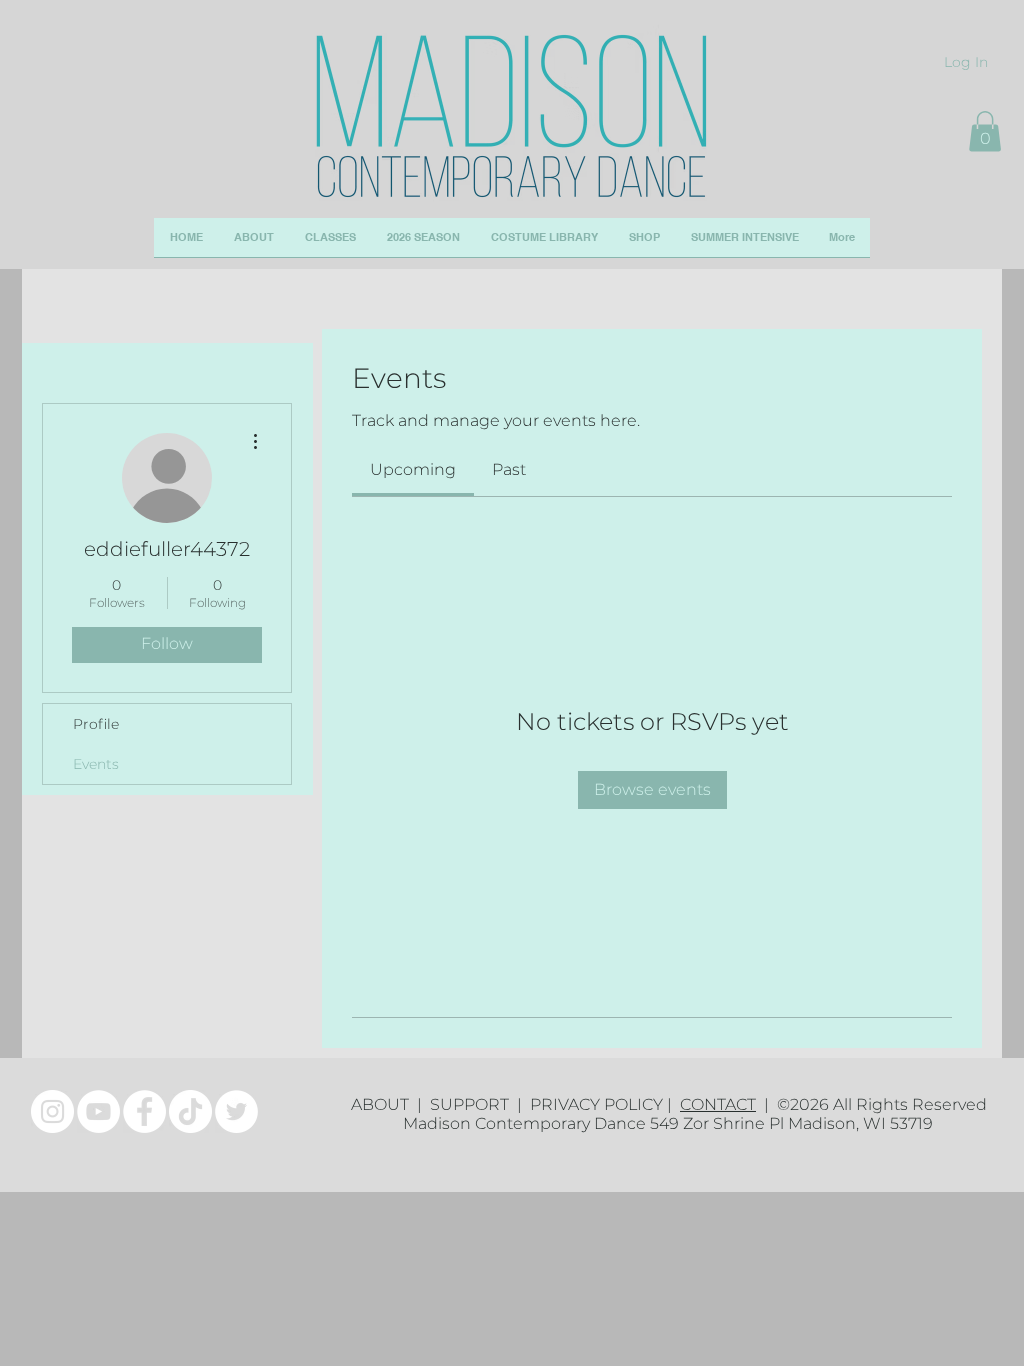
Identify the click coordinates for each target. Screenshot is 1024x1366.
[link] (413, 469)
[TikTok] (190, 1111)
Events (96, 764)
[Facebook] (144, 1111)
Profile (96, 724)
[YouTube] (98, 1111)
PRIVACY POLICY (596, 1104)
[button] (985, 131)
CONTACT (718, 1104)
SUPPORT (473, 1104)
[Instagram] (52, 1111)
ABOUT (384, 1104)
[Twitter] (236, 1111)
